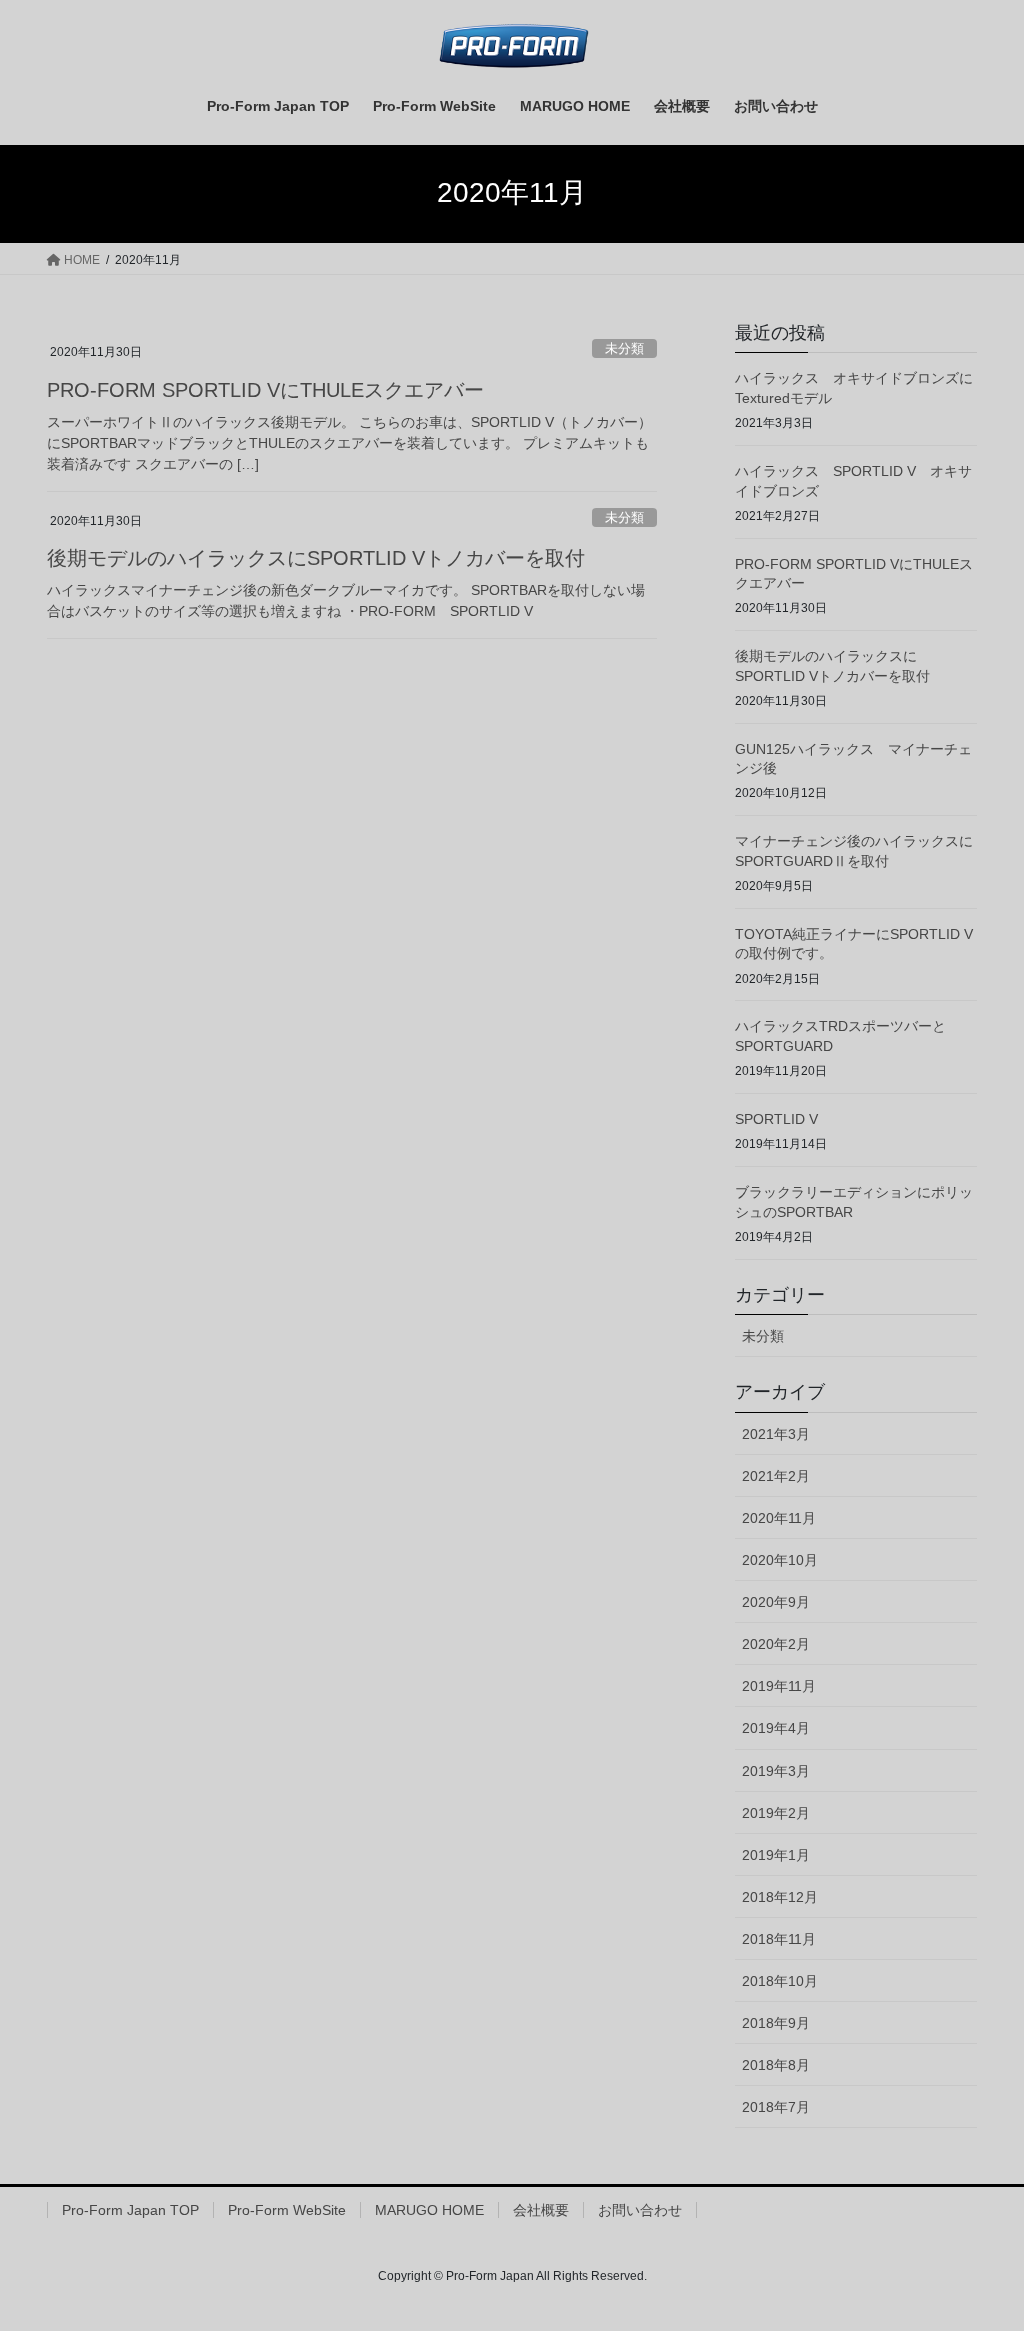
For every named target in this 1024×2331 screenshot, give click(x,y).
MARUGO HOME (429, 2210)
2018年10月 (780, 1981)
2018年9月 (776, 2023)
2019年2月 (776, 1813)
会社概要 (541, 2210)
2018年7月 (776, 2107)
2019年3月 (776, 1771)
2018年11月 (779, 1939)
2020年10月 (780, 1560)
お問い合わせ (640, 2210)
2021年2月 (776, 1476)
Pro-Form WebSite (287, 2210)
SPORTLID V (776, 1119)
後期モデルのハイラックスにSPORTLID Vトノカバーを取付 (316, 558)
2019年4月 (776, 1728)
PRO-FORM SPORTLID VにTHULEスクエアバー (265, 390)
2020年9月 (776, 1602)
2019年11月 (779, 1686)
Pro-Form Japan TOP (130, 2210)
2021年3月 (776, 1434)
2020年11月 (779, 1518)
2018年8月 (776, 2065)
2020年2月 (776, 1644)
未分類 (624, 348)
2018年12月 (780, 1897)
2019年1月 (776, 1855)
